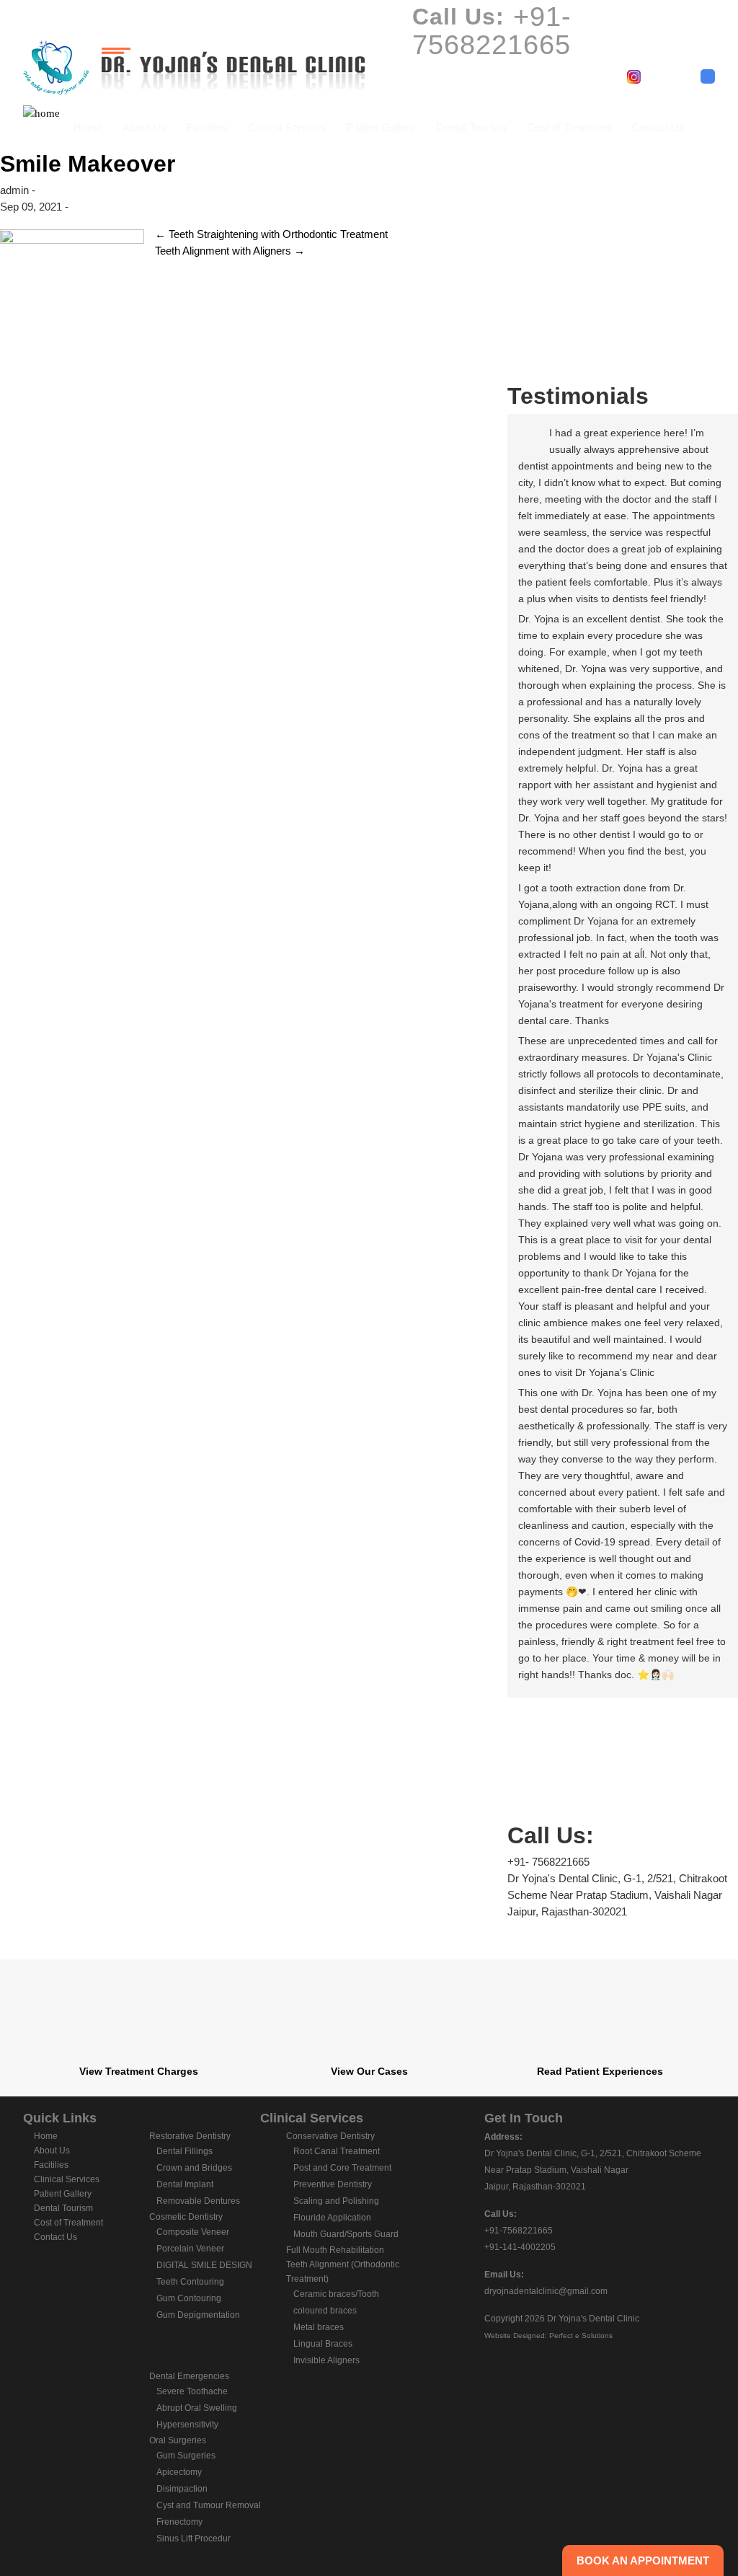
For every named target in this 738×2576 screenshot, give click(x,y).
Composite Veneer (193, 2232)
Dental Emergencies (189, 2376)
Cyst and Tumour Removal (209, 2505)
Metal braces (319, 2327)
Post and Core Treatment (342, 2168)
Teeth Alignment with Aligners (230, 251)
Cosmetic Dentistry (186, 2217)
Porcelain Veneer (190, 2249)
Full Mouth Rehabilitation (335, 2250)
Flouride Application (332, 2218)
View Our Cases (369, 2071)
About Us (145, 127)
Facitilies (207, 127)
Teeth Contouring (190, 2282)
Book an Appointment (643, 2560)
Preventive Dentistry (333, 2184)
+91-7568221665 (519, 2231)
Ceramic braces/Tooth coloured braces (336, 2302)
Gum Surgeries (186, 2456)
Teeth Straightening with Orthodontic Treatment (271, 234)
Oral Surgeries (178, 2440)
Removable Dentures (198, 2201)
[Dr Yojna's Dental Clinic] (194, 65)
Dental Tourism (471, 127)
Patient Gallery (381, 127)
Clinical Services (287, 127)
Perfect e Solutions (581, 2335)
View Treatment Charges (139, 2071)
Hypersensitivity (187, 2425)
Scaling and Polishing (336, 2201)
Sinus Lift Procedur (194, 2538)
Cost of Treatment (569, 127)
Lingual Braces (323, 2344)
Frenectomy (179, 2522)
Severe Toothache (192, 2391)
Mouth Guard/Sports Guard (346, 2234)
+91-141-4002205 (520, 2247)
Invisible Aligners (326, 2360)
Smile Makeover (88, 164)
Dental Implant (185, 2184)
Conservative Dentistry (330, 2136)
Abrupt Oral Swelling (197, 2408)
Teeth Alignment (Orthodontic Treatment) (343, 2272)
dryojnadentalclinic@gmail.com (546, 2291)
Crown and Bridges (194, 2168)
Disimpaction (182, 2489)
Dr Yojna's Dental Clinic (593, 2319)
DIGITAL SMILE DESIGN (204, 2265)
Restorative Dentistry (190, 2136)
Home (88, 127)
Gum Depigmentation (198, 2315)
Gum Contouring (189, 2298)
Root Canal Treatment (337, 2151)
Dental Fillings (184, 2151)
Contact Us (658, 127)
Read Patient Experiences (600, 2071)
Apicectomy (179, 2472)
